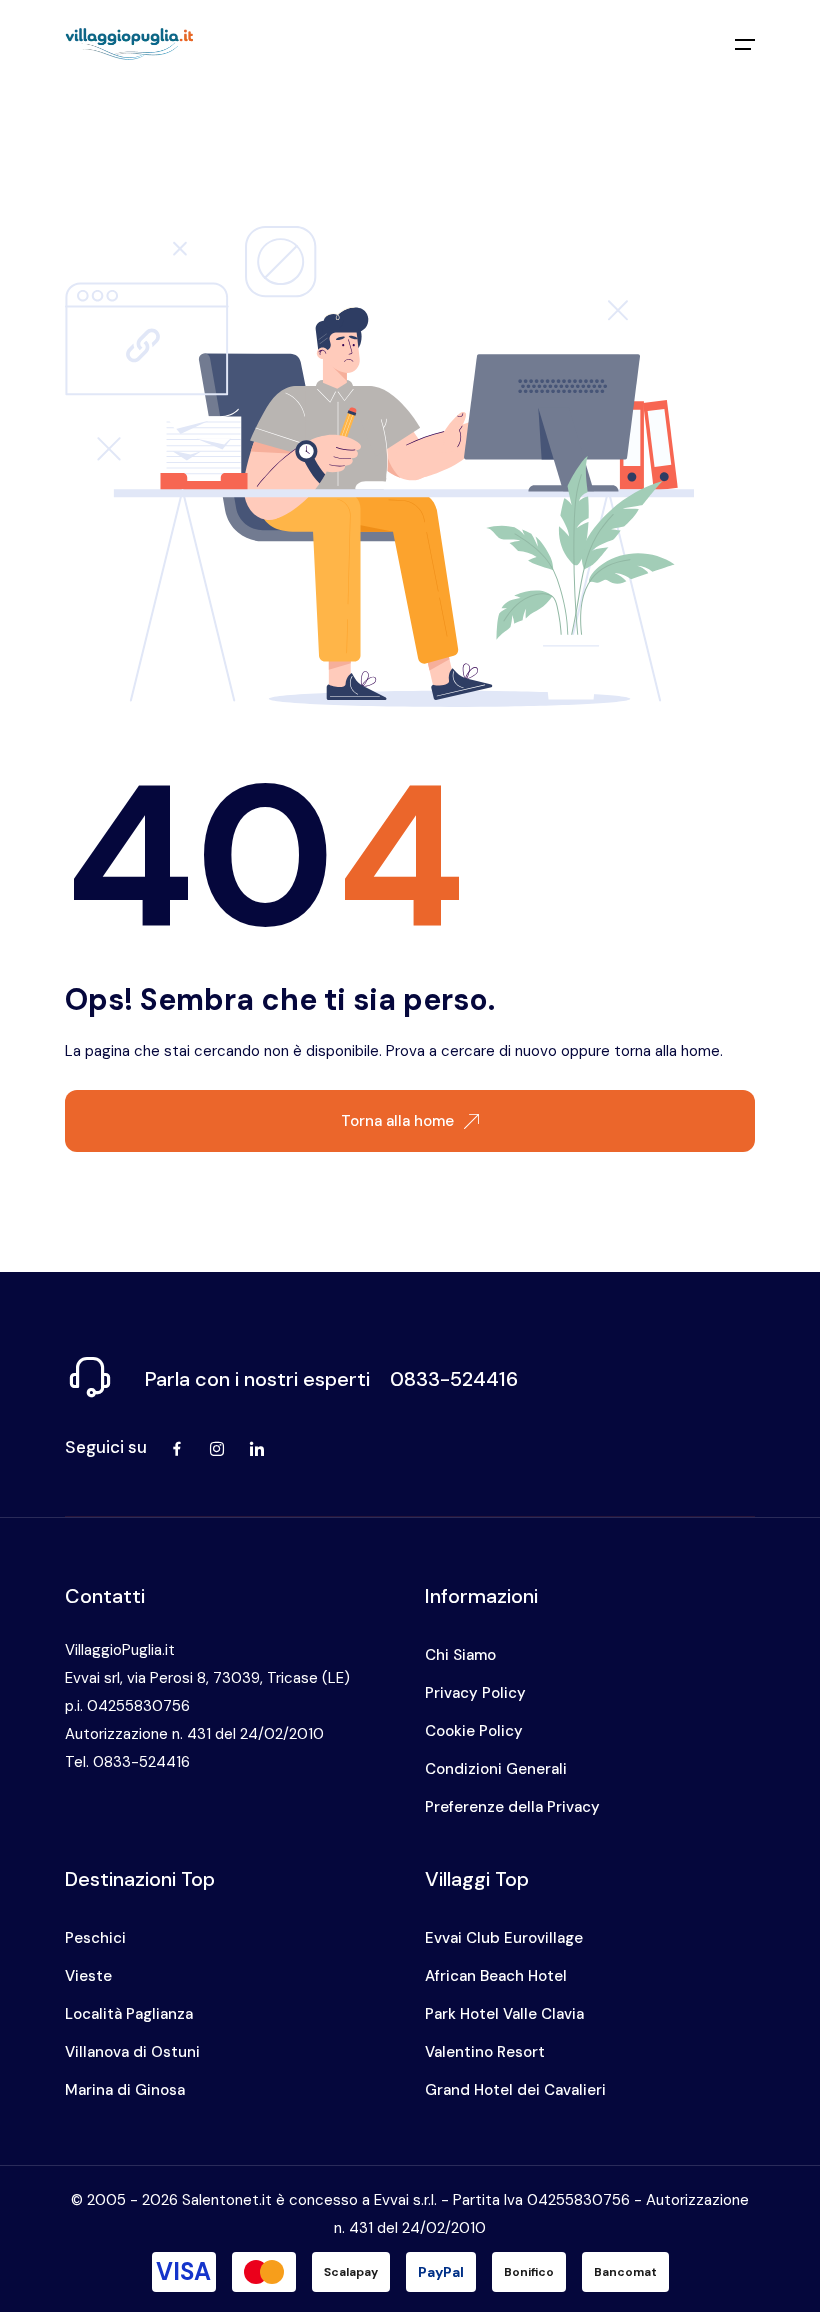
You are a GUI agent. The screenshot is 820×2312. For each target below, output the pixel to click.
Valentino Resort (485, 2052)
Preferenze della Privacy (512, 1807)
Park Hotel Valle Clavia (504, 2014)
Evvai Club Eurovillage (504, 1938)
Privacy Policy (475, 1693)
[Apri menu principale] (745, 44)
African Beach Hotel (496, 1976)
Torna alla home (397, 1121)
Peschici (95, 1938)
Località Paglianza (129, 2014)
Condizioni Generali (496, 1769)
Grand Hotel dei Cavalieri (515, 2090)
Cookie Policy (474, 1731)
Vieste (88, 1976)
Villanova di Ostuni (132, 2052)
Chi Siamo (460, 1655)
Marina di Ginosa (125, 2090)
